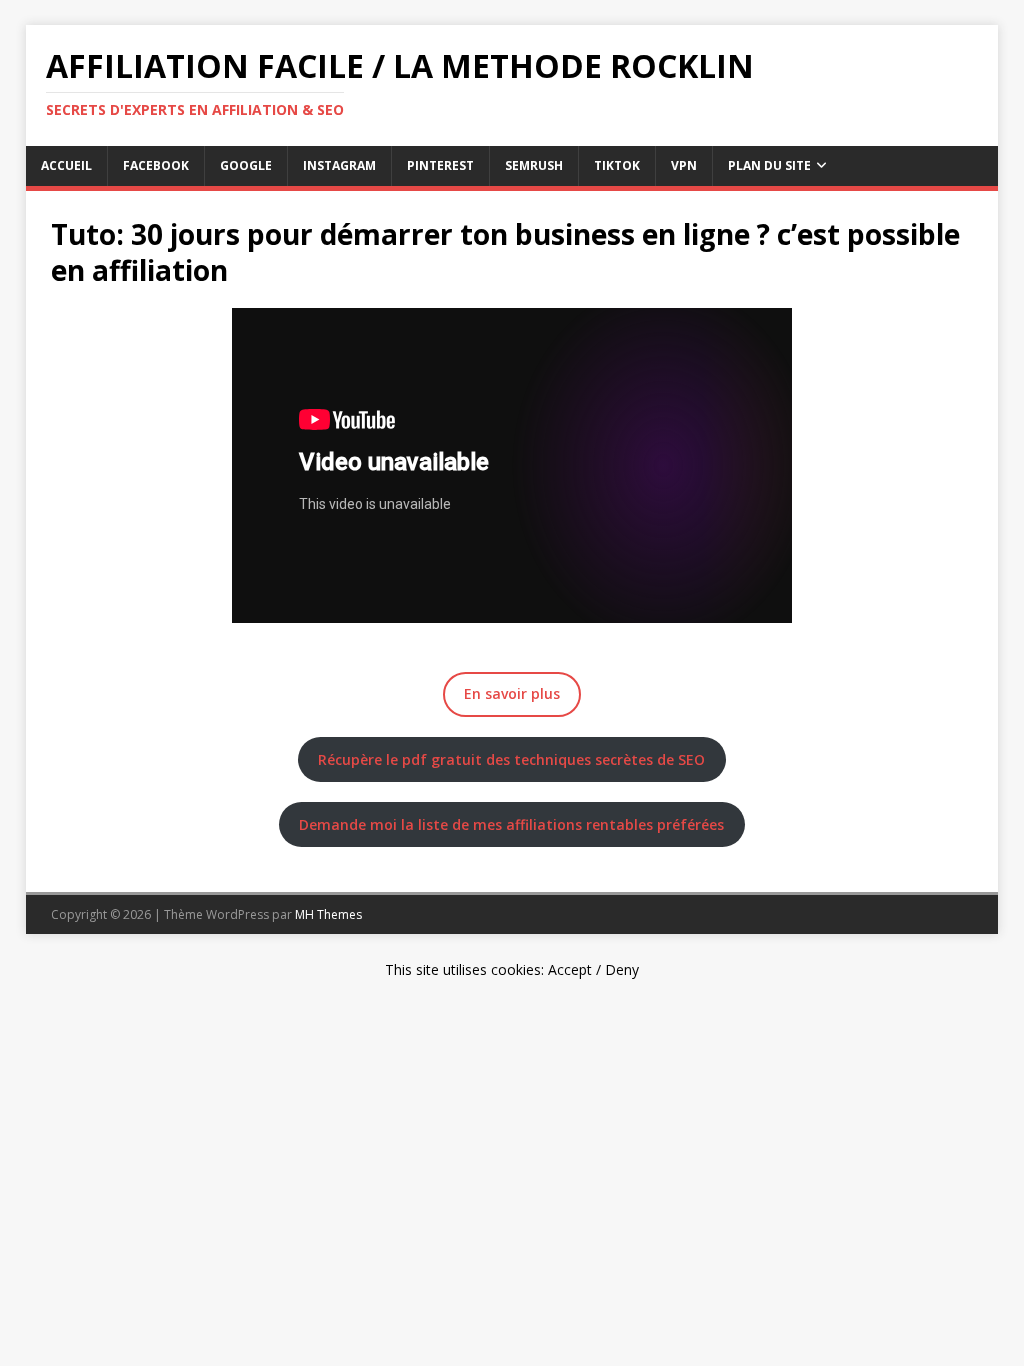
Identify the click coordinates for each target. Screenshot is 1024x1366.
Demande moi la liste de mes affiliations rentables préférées (511, 824)
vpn (684, 165)
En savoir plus (512, 693)
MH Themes (328, 914)
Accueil (66, 165)
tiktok (617, 165)
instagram (339, 165)
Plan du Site (769, 165)
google (246, 165)
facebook (156, 165)
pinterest (440, 165)
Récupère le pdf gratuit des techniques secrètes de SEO (511, 759)
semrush (534, 165)
